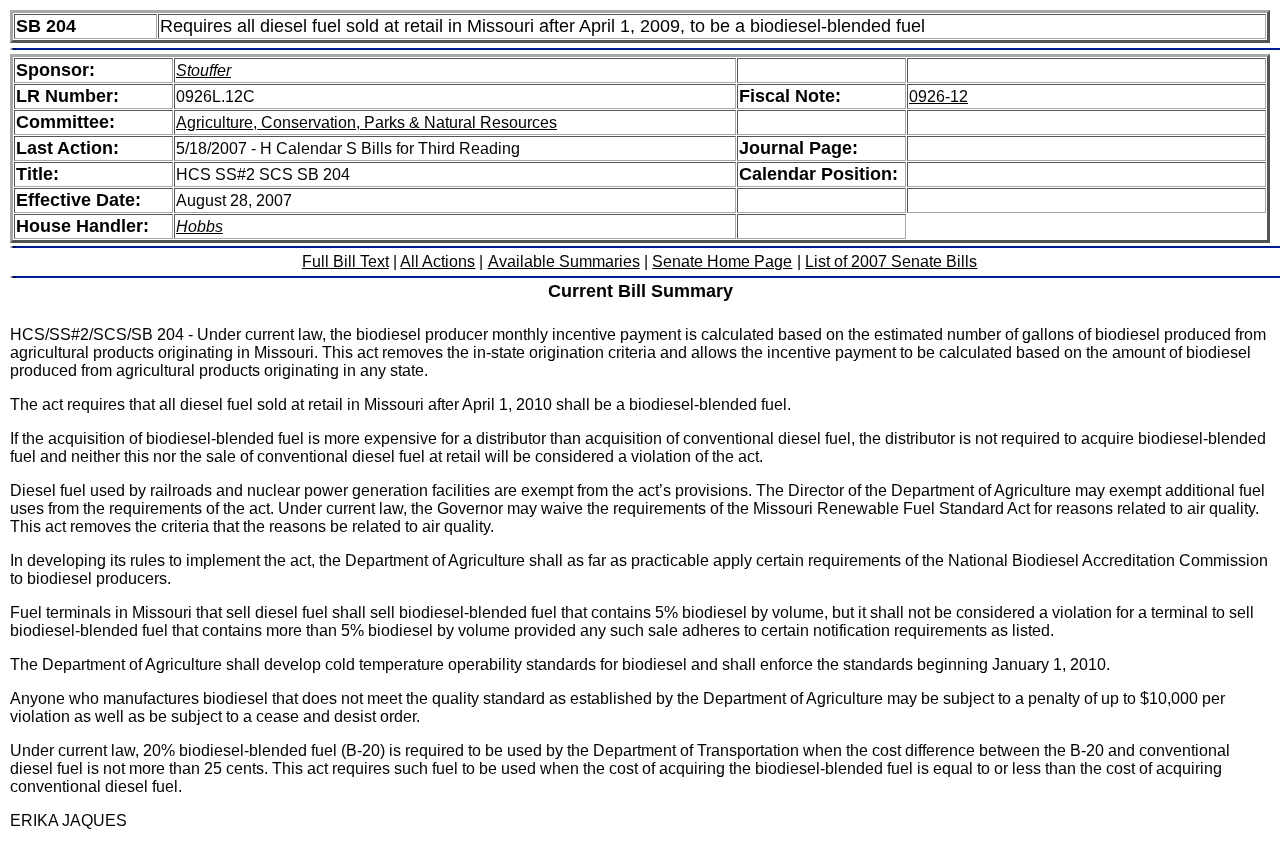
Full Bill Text (345, 261)
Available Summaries (564, 261)
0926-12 (938, 96)
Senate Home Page (722, 261)
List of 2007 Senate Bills (891, 261)
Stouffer (203, 70)
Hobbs (199, 226)
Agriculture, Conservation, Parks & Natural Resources (366, 122)
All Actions (437, 261)
